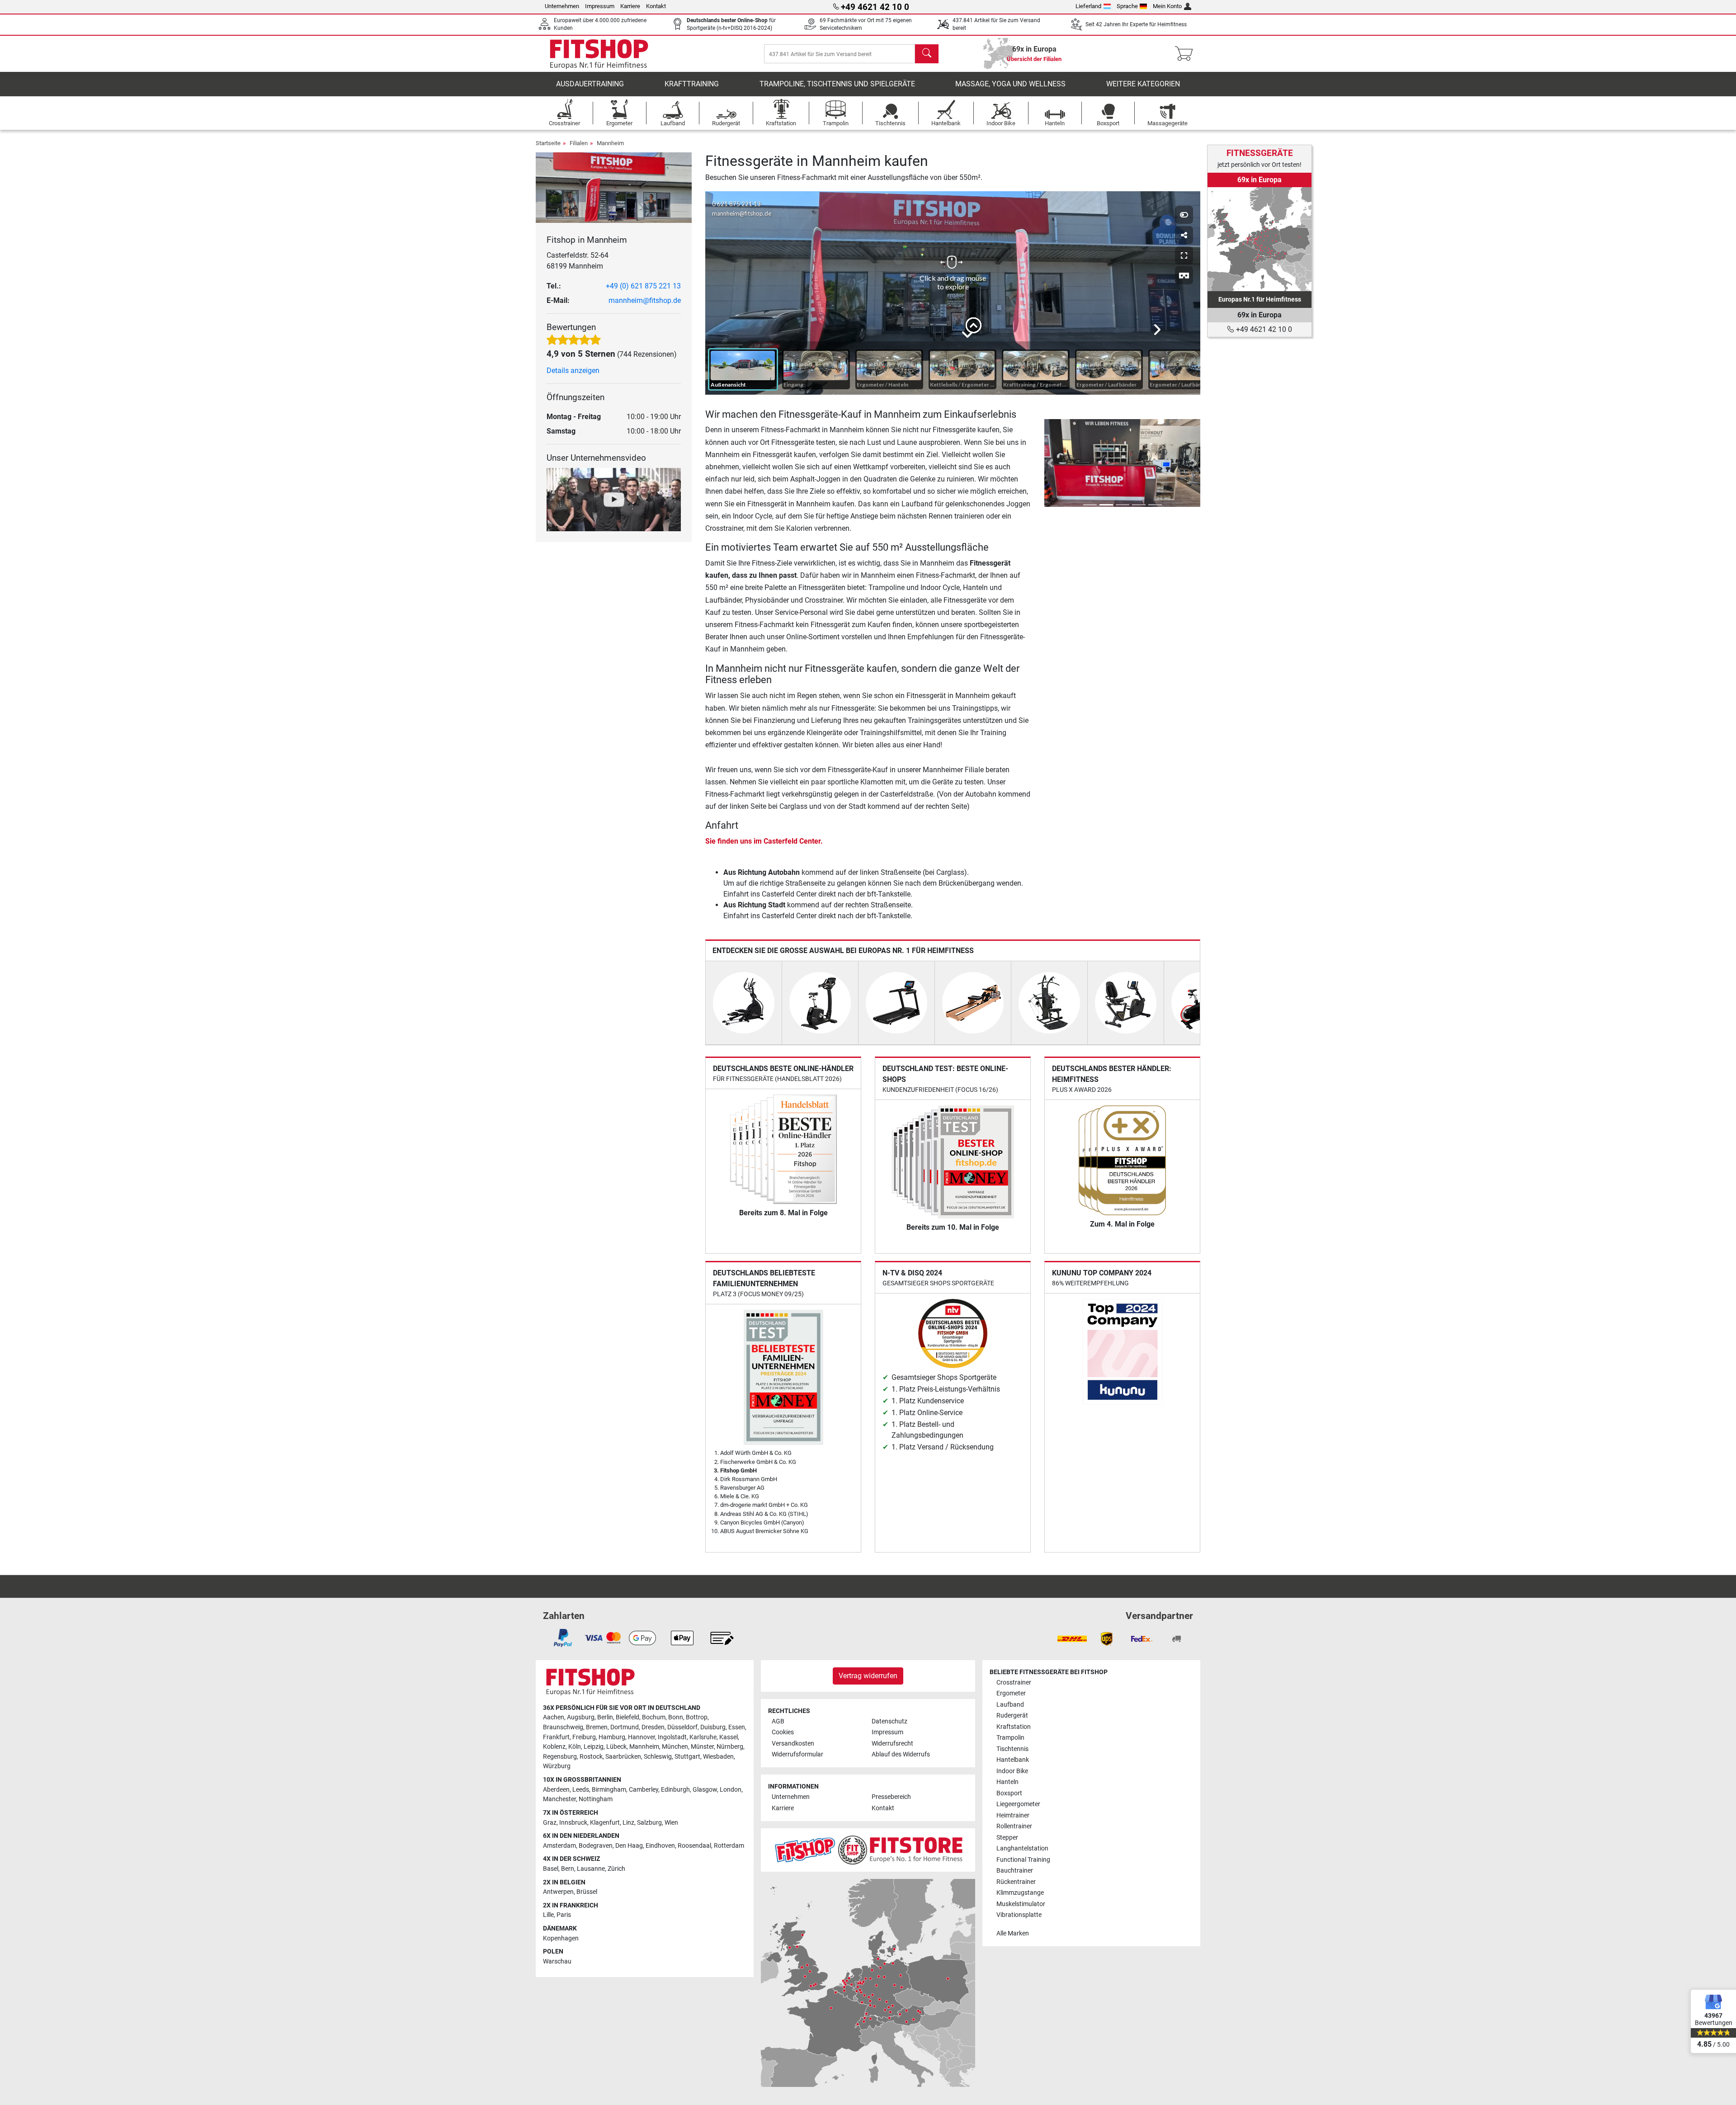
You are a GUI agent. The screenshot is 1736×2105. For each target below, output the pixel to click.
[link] (1260, 239)
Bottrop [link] (697, 1717)
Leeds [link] (581, 1790)
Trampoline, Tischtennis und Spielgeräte (837, 84)
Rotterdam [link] (729, 1846)
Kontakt (656, 6)
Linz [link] (628, 1823)
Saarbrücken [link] (623, 1757)
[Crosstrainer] (744, 1002)
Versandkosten (793, 1744)
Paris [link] (564, 1915)
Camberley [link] (644, 1790)
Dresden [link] (653, 1727)
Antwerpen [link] (558, 1892)
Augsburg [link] (581, 1717)
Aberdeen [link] (556, 1790)
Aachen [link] (554, 1717)
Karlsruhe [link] (703, 1737)
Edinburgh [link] (675, 1790)
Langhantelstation (1022, 1848)
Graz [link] (550, 1823)
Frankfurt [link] (556, 1737)
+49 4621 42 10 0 (1263, 329)
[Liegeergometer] (1126, 1002)
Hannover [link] (642, 1737)
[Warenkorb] (1186, 54)
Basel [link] (551, 1869)
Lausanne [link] (591, 1869)
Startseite (548, 143)
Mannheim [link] (644, 1747)
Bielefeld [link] (627, 1717)
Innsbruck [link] (573, 1823)
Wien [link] (671, 1823)
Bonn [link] (676, 1717)
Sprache (1127, 6)
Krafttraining (692, 84)
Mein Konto (1167, 6)
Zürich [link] (616, 1869)
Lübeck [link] (616, 1747)
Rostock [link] (591, 1757)
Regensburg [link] (560, 1757)
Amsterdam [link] (559, 1846)
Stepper (1007, 1838)
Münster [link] (702, 1747)
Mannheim (610, 143)
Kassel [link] (729, 1737)
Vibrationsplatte (1019, 1915)
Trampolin (1010, 1738)
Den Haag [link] (629, 1846)
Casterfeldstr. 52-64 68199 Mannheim (578, 261)
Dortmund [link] (625, 1727)
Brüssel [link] (587, 1892)
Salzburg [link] (649, 1823)
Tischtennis (1012, 1749)
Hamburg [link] (612, 1737)
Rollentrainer (1014, 1826)
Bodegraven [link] (596, 1846)
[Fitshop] (599, 53)
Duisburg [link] (713, 1727)
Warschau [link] (557, 1961)
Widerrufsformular (797, 1754)
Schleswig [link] (658, 1757)
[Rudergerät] (973, 1002)
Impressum (600, 6)
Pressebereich (891, 1797)
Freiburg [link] (584, 1737)
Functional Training (1023, 1860)
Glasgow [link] (705, 1790)
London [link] (731, 1790)
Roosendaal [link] (694, 1846)
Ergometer (1011, 1693)
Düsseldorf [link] (682, 1727)
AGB (778, 1721)
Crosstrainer (1014, 1683)
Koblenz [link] (554, 1747)
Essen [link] (737, 1727)
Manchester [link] (559, 1799)
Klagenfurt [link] (605, 1823)
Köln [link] (575, 1747)
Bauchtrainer (1015, 1871)
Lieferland (1088, 6)
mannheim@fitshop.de (645, 300)
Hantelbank (1013, 1760)
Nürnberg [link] (730, 1747)
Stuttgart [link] (687, 1757)
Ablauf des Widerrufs (901, 1754)
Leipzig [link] (594, 1747)
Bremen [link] (597, 1727)
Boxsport (1009, 1793)
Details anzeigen (573, 370)
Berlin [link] (605, 1717)
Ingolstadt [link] (672, 1737)
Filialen (579, 143)
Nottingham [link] (596, 1799)
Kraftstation (1014, 1727)
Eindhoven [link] (660, 1846)
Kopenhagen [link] (561, 1938)
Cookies (783, 1732)
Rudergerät (1012, 1716)
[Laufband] (896, 1002)
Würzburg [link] (557, 1766)
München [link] (675, 1747)
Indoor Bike (1012, 1771)
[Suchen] (927, 54)
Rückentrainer (1016, 1882)
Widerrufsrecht (892, 1744)
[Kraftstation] (1049, 1002)
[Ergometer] (820, 1002)
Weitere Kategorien (1143, 84)
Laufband (1010, 1705)
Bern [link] (568, 1869)
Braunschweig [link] (563, 1727)
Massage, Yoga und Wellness (1010, 84)
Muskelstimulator (1021, 1904)
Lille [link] (548, 1915)
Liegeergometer (1018, 1804)
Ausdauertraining (590, 84)
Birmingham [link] (609, 1790)
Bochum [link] (654, 1717)
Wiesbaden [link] (718, 1757)
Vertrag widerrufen (868, 1676)
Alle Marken (1013, 1933)
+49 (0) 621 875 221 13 (643, 286)
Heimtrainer (1013, 1815)
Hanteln (1007, 1782)
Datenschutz (889, 1721)
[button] (1050, 463)
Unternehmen (562, 6)
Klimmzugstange (1020, 1893)
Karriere (630, 6)
